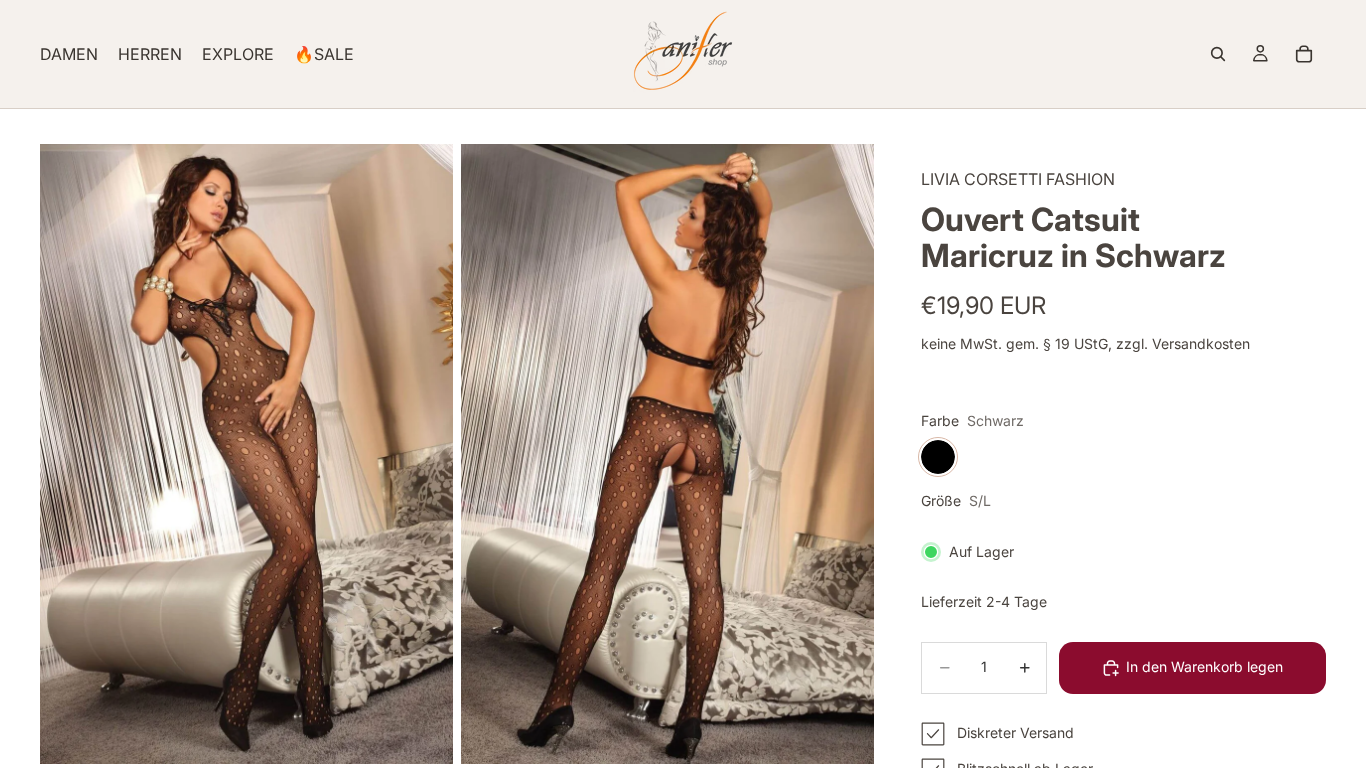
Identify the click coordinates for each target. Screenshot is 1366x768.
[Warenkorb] (1304, 54)
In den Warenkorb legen (1204, 666)
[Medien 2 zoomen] (667, 454)
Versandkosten (1201, 343)
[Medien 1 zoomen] (246, 454)
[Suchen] (1218, 54)
